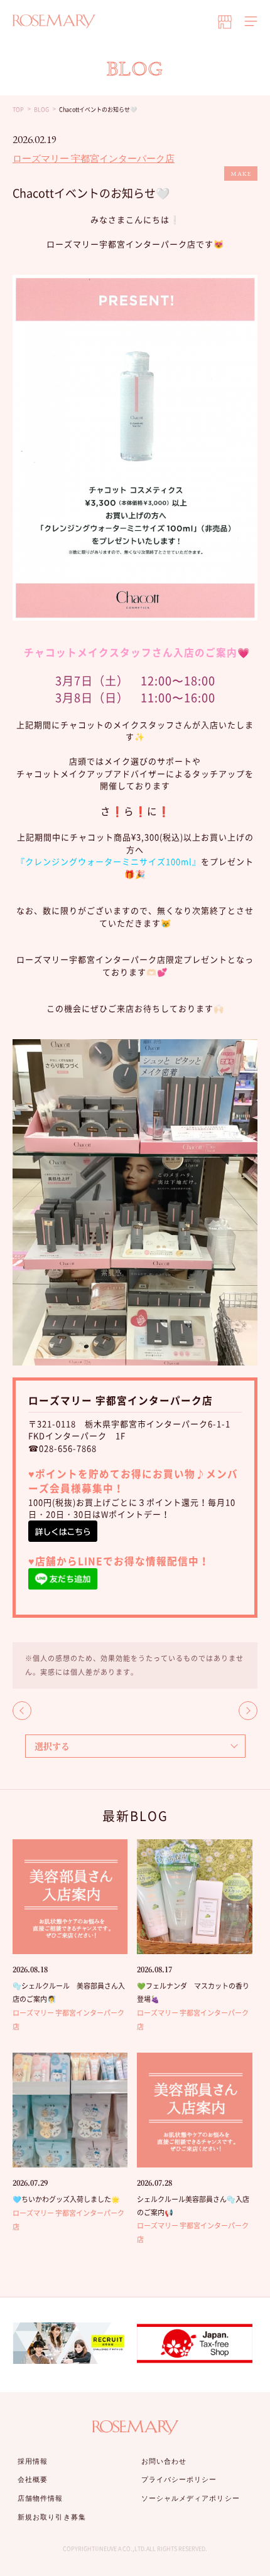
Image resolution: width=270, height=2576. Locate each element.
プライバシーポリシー (179, 2479)
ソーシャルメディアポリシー (191, 2498)
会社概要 (33, 2479)
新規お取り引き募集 (52, 2517)
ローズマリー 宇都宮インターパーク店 (94, 158)
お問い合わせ (164, 2461)
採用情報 (33, 2461)
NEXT (248, 1711)
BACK (22, 1711)
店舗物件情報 (40, 2498)
